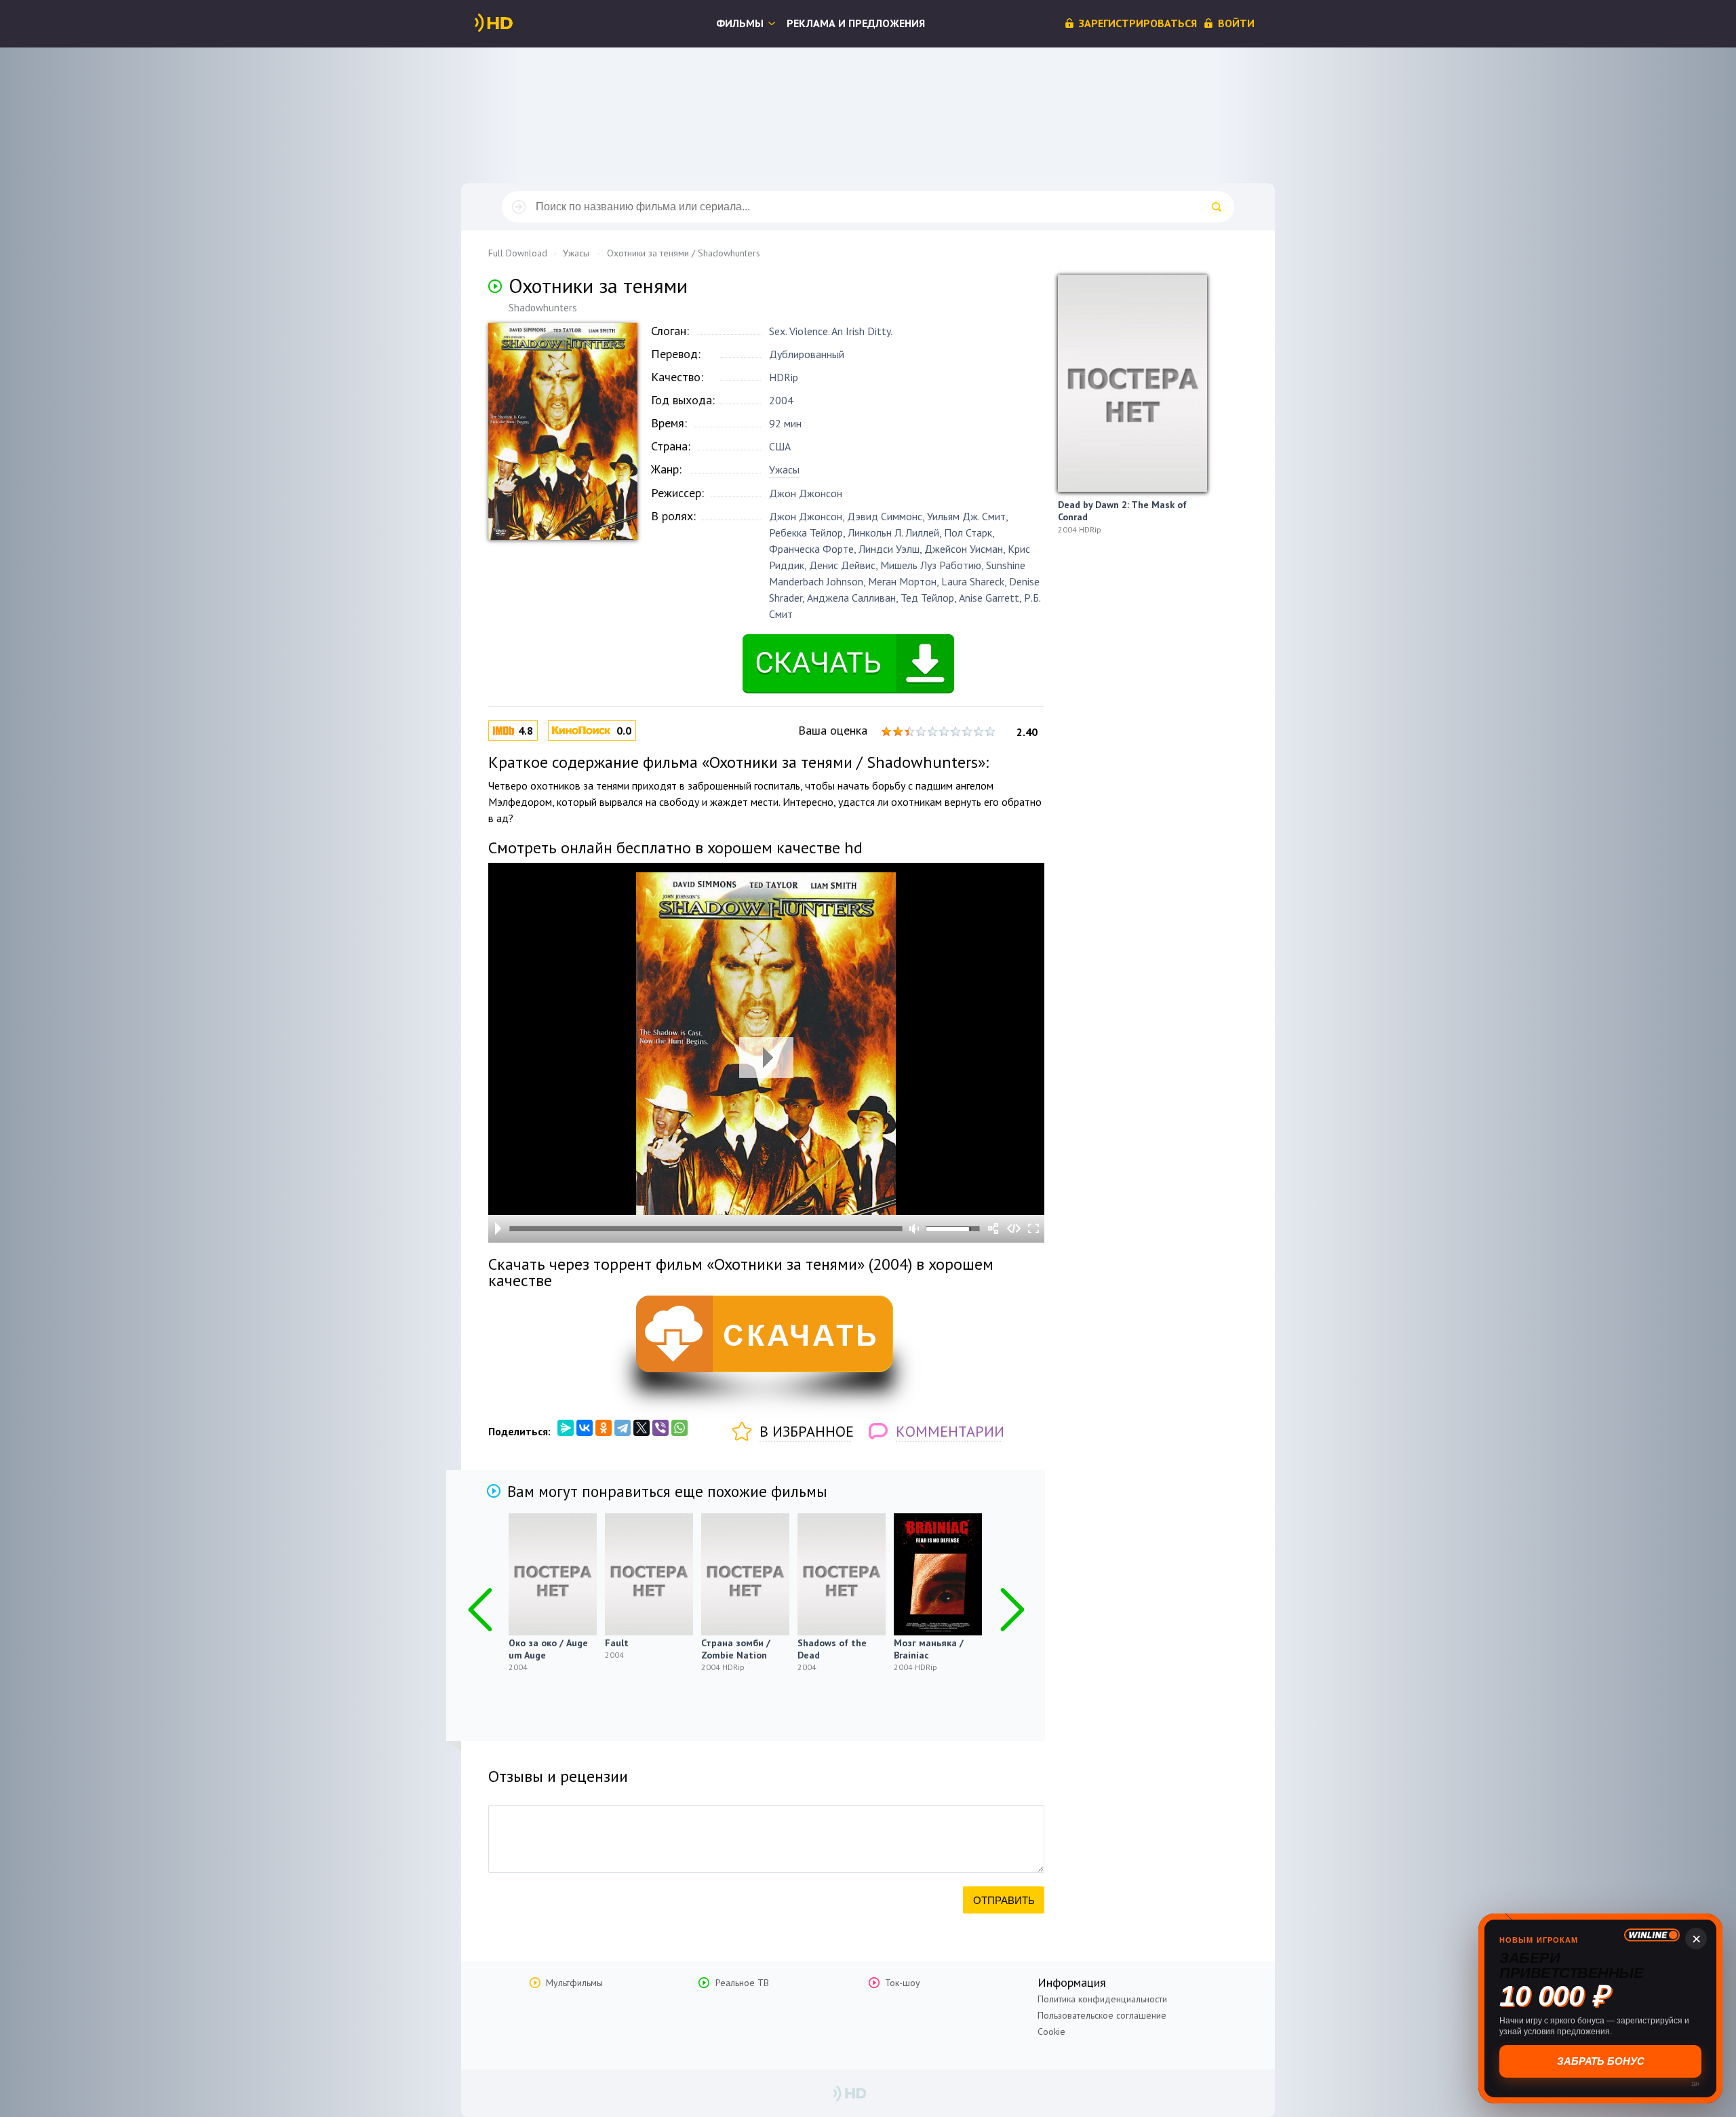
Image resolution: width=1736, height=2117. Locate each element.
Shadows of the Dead (832, 1649)
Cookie (1051, 2032)
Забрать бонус (1601, 2061)
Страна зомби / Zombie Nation (736, 1649)
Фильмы (740, 23)
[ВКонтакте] (585, 1428)
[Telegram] (623, 1428)
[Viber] (660, 1428)
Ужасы (784, 469)
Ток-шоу (903, 1983)
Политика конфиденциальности (1102, 1999)
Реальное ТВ (742, 1983)
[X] (642, 1428)
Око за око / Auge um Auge (548, 1649)
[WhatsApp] (679, 1428)
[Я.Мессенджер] (566, 1428)
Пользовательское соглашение (1102, 2015)
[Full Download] (516, 23)
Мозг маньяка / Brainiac (929, 1649)
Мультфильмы (574, 1983)
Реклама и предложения (856, 23)
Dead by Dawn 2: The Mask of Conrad (1122, 511)
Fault (617, 1643)
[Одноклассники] (604, 1428)
